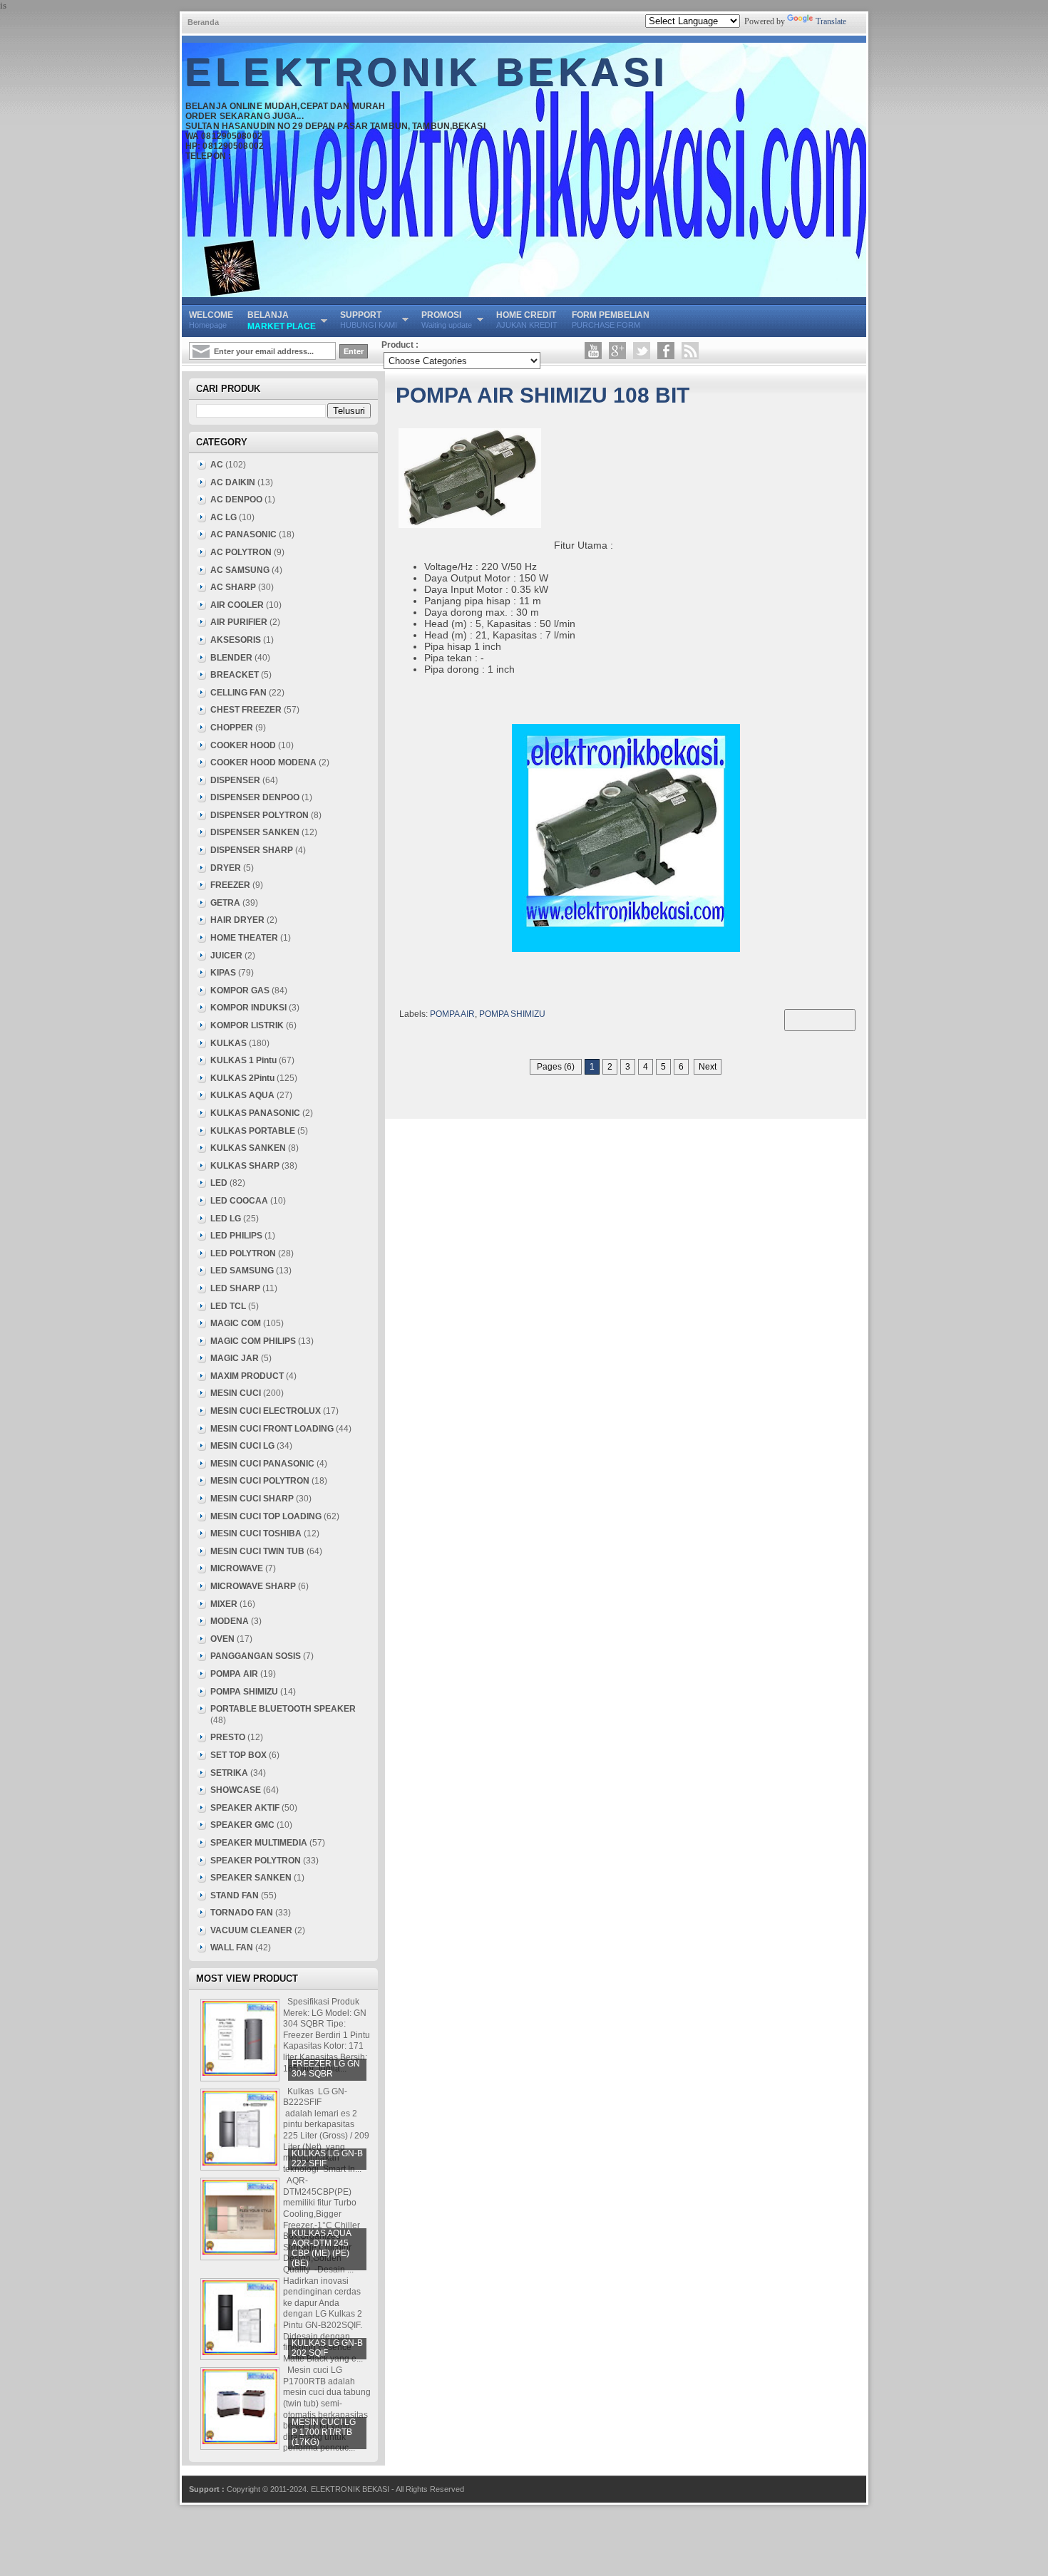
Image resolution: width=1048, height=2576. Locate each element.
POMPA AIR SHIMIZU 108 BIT (543, 395)
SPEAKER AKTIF (245, 1808)
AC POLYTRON (241, 552)
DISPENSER (235, 780)
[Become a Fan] (666, 351)
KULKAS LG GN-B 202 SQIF (327, 2348)
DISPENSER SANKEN (255, 832)
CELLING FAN (238, 693)
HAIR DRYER (237, 920)
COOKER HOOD (243, 745)
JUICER (226, 956)
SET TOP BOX (238, 1755)
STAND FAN (235, 1895)
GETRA (225, 903)
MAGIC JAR (235, 1358)
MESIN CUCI (236, 1393)
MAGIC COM (236, 1323)
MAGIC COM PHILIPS (253, 1341)
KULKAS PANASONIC (255, 1113)
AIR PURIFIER (239, 622)
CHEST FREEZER (246, 710)
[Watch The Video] (593, 351)
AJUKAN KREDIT (527, 320)
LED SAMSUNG (242, 1271)
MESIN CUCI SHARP (252, 1499)
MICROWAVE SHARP (253, 1586)
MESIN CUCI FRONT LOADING (272, 1429)
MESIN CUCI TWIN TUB (257, 1551)
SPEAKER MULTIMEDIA (259, 1843)
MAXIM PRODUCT (247, 1376)
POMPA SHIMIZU (512, 1014)
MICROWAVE (237, 1568)
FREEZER (230, 885)
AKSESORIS (236, 640)
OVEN (222, 1639)
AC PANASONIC (243, 534)
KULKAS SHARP (245, 1166)
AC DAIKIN (233, 482)
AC (217, 465)
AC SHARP (233, 587)
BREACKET (235, 675)
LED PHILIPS (236, 1236)
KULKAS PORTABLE (253, 1131)
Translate (831, 21)
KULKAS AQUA (242, 1095)
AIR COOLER (237, 605)
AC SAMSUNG (240, 570)
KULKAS (228, 1043)
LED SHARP (235, 1288)
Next (708, 1067)
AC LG (224, 517)
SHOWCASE (236, 1790)
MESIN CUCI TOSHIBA (256, 1533)
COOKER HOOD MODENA (263, 762)
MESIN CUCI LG (242, 1446)
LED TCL (228, 1306)
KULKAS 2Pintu (242, 1078)
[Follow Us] (642, 351)
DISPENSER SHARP (252, 850)
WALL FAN (232, 1947)
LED (219, 1183)
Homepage (211, 320)
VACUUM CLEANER (251, 1930)
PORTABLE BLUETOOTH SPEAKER (283, 1709)
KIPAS (223, 973)
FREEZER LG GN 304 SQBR (326, 2069)
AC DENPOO (236, 500)
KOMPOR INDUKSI (248, 1008)
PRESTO (228, 1737)
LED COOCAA (239, 1201)
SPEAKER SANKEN (251, 1878)
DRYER (226, 868)
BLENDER (231, 658)
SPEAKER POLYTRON (256, 1861)
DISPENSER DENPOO (255, 797)
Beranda (203, 22)
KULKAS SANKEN (248, 1148)
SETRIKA (229, 1773)
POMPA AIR (452, 1014)
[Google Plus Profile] (617, 351)
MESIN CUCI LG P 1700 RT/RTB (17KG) (324, 2432)
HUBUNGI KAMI (369, 320)
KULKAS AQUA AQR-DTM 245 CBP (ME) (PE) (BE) (321, 2248)
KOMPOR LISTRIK (247, 1025)
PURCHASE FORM (611, 320)
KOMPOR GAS (240, 990)
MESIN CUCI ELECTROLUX (266, 1411)
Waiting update (447, 320)
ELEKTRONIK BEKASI (427, 73)
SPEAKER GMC (242, 1825)
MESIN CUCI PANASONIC (262, 1464)
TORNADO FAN (242, 1913)
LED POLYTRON (243, 1253)
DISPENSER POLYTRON (260, 815)
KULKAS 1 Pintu (243, 1060)
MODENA (230, 1621)
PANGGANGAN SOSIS (256, 1656)
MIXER (224, 1604)
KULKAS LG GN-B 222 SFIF (327, 2158)
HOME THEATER (244, 938)
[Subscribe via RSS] (690, 351)
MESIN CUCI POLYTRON (260, 1481)
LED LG (226, 1219)
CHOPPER (232, 728)
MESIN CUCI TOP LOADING (266, 1516)
